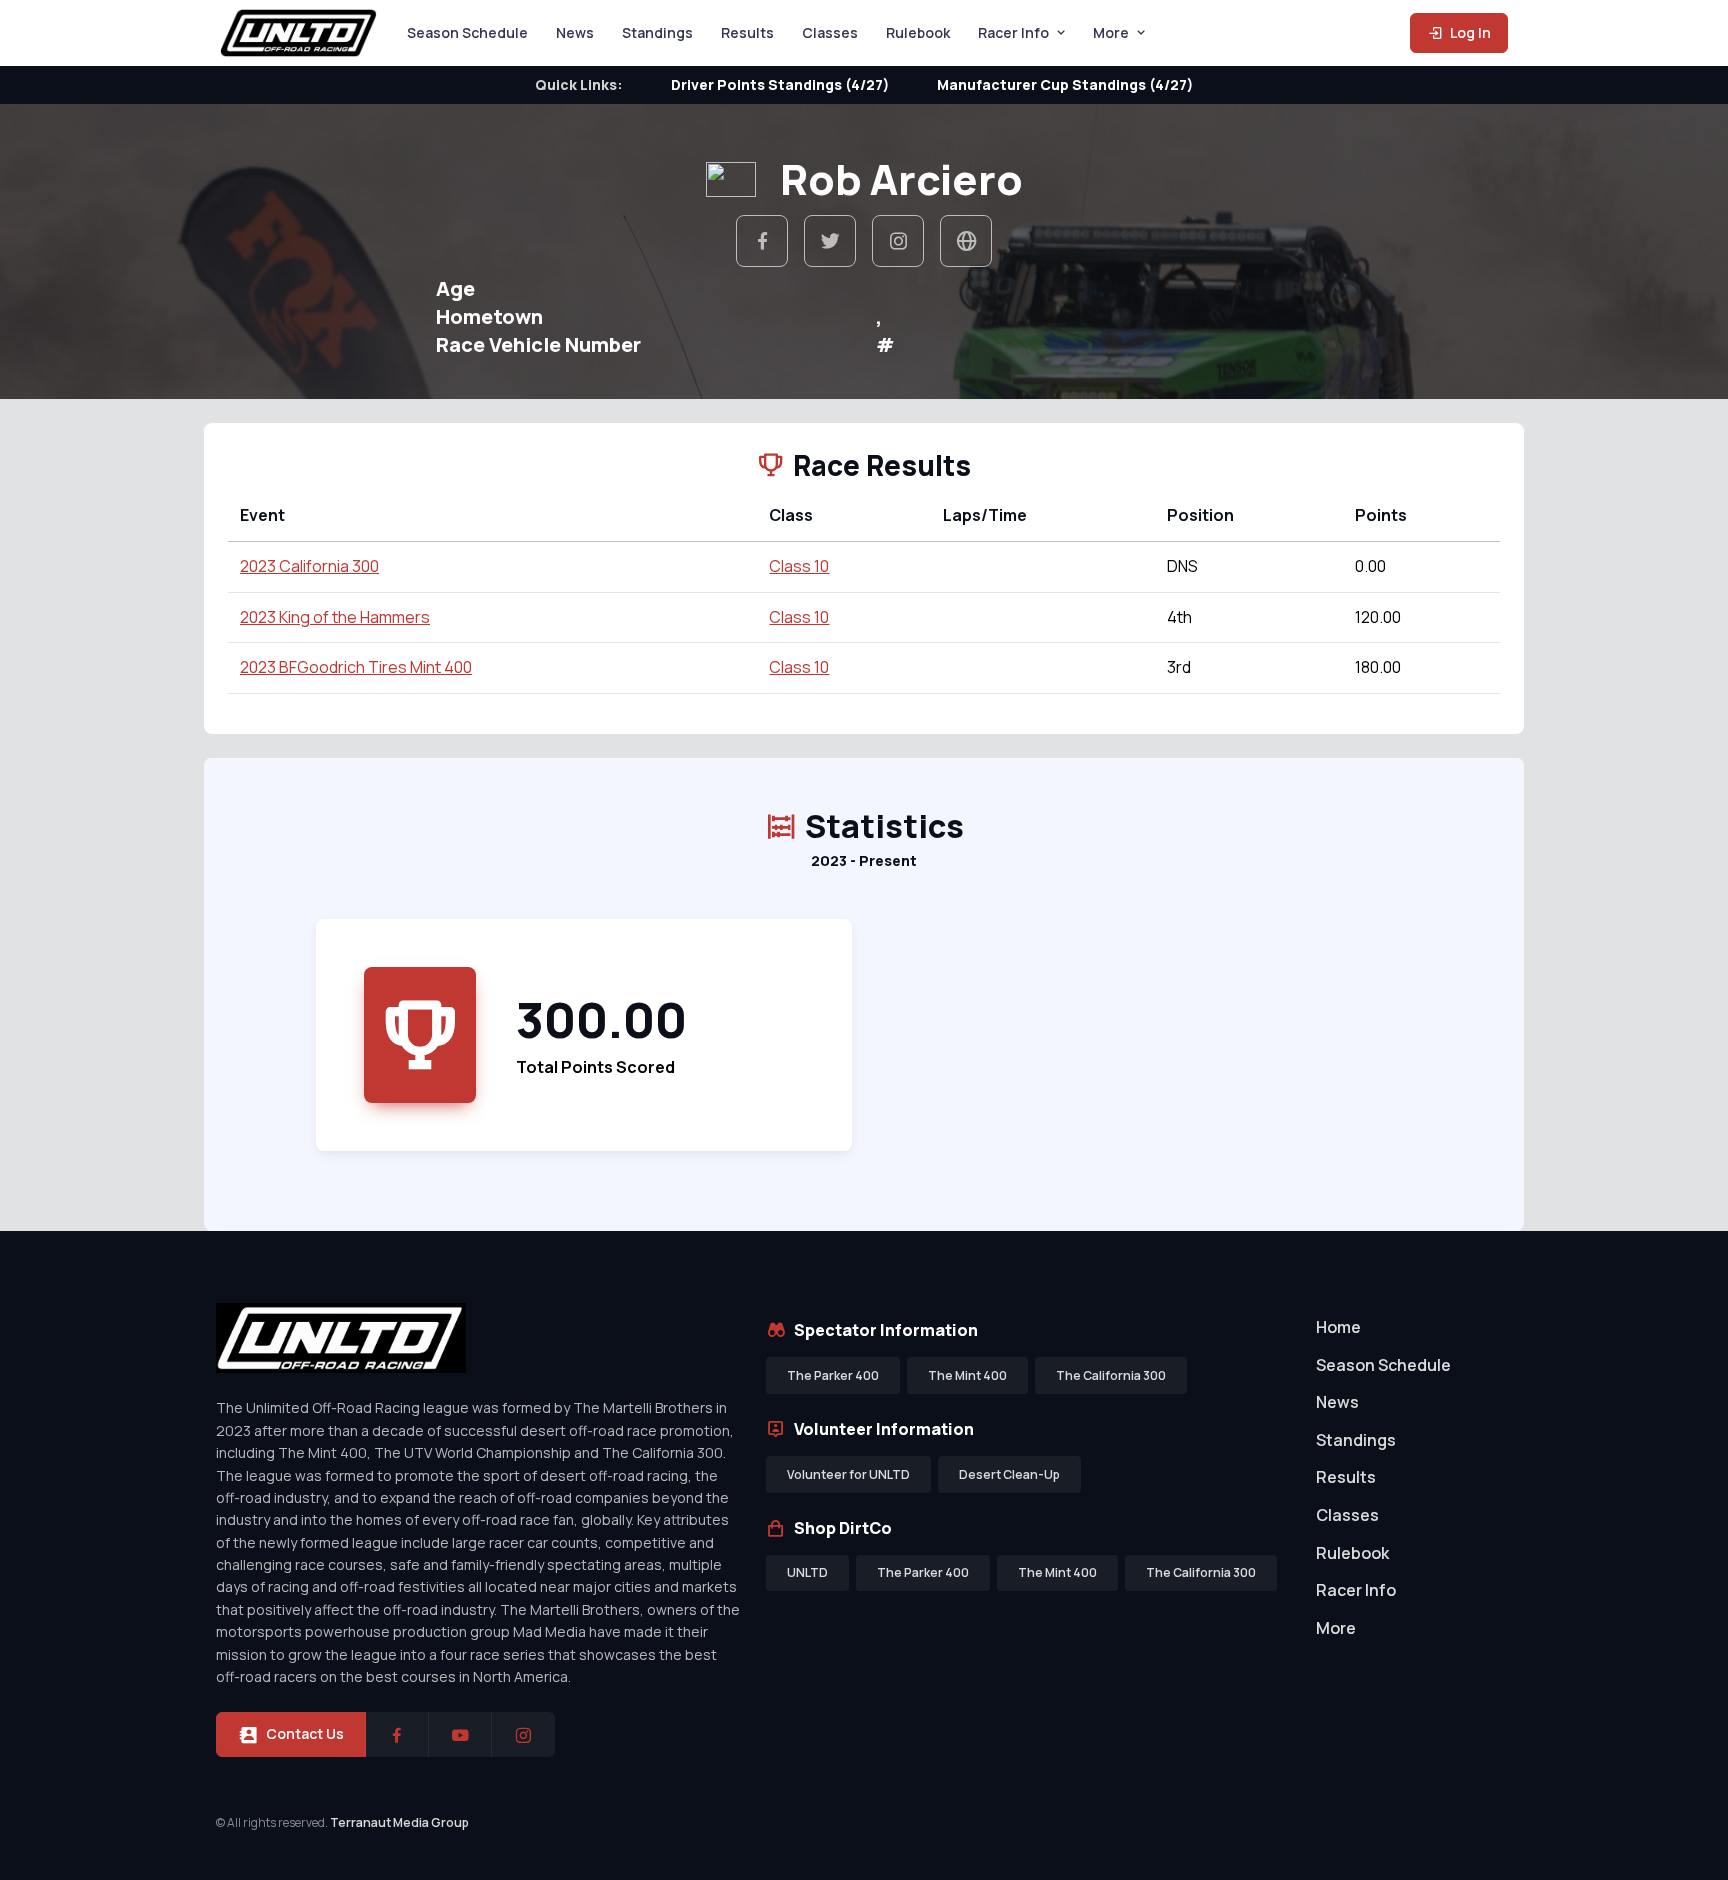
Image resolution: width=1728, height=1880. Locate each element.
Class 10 (799, 566)
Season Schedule (467, 32)
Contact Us (305, 1733)
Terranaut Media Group (399, 1822)
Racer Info (1013, 32)
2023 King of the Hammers (335, 617)
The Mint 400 (967, 1375)
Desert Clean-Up (1009, 1474)
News (575, 32)
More (1111, 32)
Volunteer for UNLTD (848, 1474)
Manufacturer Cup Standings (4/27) (1065, 84)
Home (1338, 1327)
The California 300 (1111, 1375)
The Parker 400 (833, 1375)
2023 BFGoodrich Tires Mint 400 (356, 667)
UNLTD (807, 1572)
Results (747, 32)
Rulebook (918, 32)
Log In (1469, 32)
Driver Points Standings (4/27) (780, 84)
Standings (657, 32)
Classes (830, 32)
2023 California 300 (309, 566)
